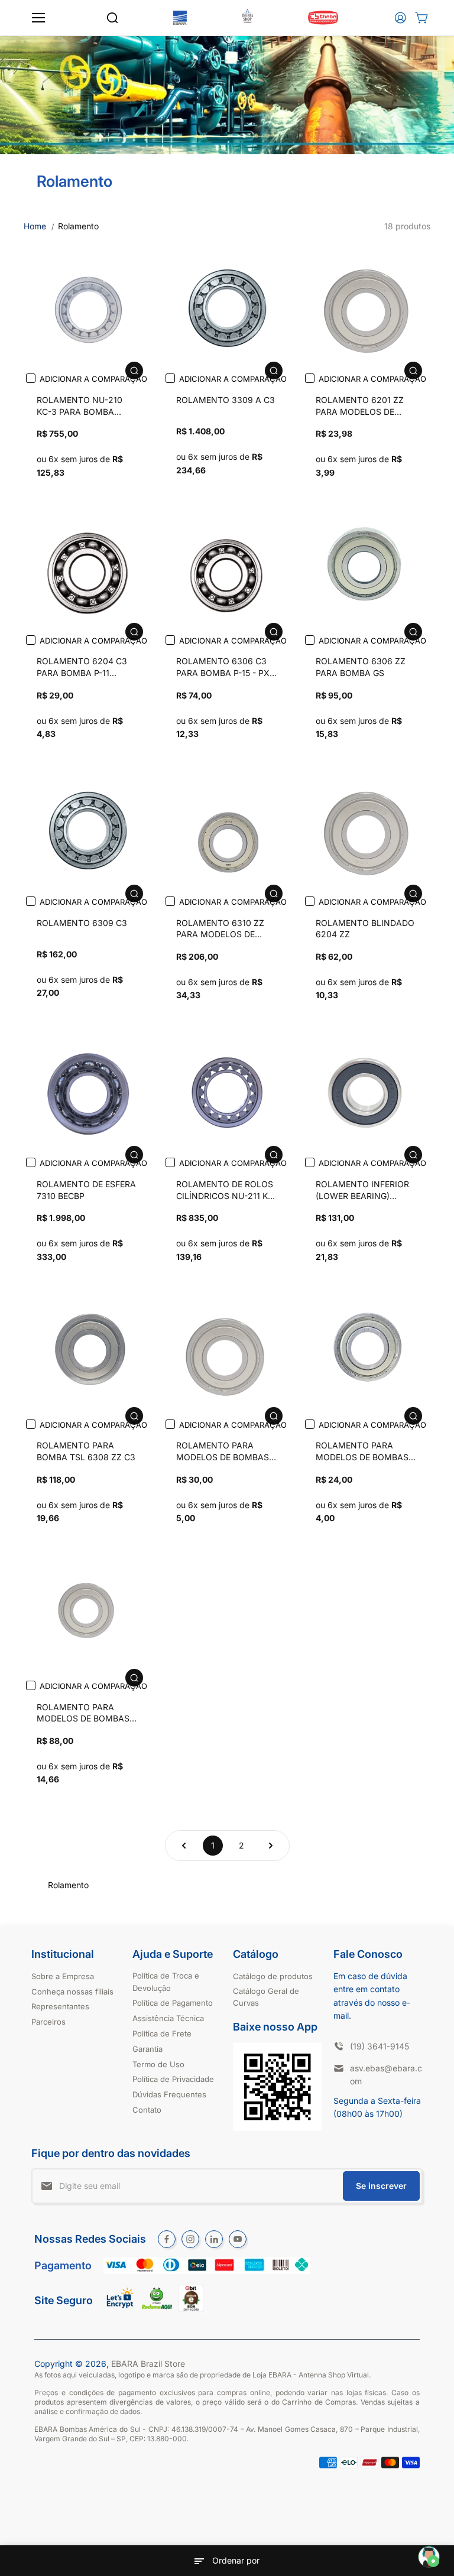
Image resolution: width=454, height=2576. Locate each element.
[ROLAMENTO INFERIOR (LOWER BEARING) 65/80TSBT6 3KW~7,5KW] (367, 1092)
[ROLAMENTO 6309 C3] (87, 830)
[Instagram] (190, 2239)
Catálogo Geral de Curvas (266, 1997)
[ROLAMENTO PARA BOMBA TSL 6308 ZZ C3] (87, 1353)
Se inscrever (381, 2186)
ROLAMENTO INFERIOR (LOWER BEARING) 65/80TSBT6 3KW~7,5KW (366, 1191)
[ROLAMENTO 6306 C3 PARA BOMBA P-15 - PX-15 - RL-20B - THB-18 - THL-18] (227, 569)
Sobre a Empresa (63, 1976)
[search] (112, 18)
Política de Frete (162, 2033)
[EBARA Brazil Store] (180, 18)
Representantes (60, 2006)
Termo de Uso (158, 2064)
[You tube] (238, 2239)
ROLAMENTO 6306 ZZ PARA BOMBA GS (361, 667)
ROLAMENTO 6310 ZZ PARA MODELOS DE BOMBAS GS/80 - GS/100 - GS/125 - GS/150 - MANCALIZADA (226, 930)
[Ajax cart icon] (421, 18)
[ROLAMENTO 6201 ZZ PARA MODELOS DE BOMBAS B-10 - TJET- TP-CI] (367, 308)
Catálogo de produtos (273, 1976)
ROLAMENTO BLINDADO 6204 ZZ (365, 929)
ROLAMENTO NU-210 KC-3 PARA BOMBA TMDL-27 (80, 407)
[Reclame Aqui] (157, 2306)
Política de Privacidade (173, 2079)
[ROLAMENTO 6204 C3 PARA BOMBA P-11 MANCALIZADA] (87, 569)
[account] (400, 18)
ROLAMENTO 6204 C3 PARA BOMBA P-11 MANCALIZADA (82, 668)
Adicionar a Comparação (93, 379)
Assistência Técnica (168, 2018)
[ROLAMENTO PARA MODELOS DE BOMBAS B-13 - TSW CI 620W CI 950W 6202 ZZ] (227, 1353)
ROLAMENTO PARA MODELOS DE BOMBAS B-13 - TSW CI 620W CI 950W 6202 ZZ (223, 1453)
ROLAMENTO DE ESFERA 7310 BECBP (86, 1190)
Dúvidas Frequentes (169, 2094)
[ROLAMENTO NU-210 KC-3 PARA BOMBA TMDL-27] (87, 308)
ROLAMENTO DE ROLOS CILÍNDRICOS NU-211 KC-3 (227, 1191)
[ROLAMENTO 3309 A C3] (227, 308)
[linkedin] (214, 2239)
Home (35, 226)
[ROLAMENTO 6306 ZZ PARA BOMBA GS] (367, 569)
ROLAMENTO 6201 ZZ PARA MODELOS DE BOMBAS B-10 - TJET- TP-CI (360, 407)
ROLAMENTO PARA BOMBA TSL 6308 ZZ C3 (86, 1451)
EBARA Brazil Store (148, 2364)
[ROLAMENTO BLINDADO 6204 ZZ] (367, 830)
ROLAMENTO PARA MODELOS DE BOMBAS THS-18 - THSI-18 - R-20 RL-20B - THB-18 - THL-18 (85, 1714)
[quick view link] (134, 371)
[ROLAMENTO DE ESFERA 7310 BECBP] (87, 1092)
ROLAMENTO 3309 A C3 (226, 400)
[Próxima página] (271, 1846)
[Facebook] (167, 2239)
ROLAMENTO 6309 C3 (82, 923)
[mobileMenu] (38, 18)
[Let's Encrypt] (120, 2311)
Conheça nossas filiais (72, 1992)
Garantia (147, 2049)
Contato (147, 2110)
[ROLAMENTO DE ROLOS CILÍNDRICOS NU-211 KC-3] (227, 1092)
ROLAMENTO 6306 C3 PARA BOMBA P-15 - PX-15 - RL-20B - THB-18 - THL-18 (225, 668)
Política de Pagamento (173, 2003)
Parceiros (48, 2022)
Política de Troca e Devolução (166, 1982)
